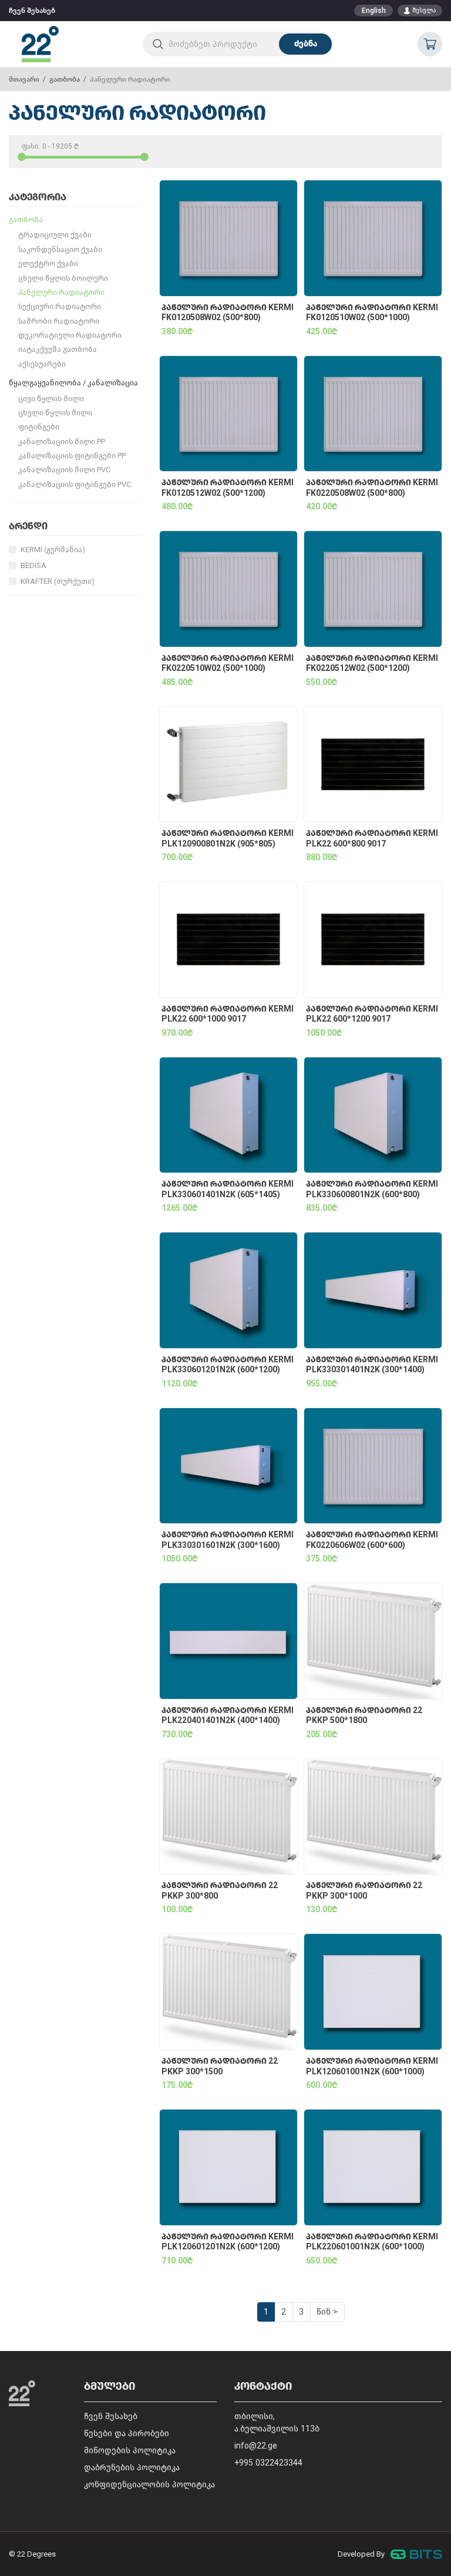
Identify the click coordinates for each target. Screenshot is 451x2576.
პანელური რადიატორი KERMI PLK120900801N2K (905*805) (228, 839)
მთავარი (24, 79)
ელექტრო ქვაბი (48, 263)
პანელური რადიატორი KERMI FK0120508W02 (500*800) (228, 313)
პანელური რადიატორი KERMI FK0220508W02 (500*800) (372, 488)
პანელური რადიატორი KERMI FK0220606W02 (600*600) (372, 1540)
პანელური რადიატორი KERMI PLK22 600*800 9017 (372, 839)
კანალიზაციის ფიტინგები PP (72, 456)
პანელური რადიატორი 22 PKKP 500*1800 (364, 1716)
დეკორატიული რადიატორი (70, 335)
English (374, 11)
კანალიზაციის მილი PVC (64, 470)
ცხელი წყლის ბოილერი (63, 278)
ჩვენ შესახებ (32, 11)
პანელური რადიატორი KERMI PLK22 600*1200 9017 (372, 1014)
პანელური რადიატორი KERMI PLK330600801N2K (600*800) (372, 1189)
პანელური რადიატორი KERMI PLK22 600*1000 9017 (228, 1014)
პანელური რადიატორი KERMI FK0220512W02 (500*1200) (372, 664)
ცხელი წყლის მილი (55, 413)
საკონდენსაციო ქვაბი (60, 249)
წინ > (327, 2312)
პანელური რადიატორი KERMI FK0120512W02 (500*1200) (228, 488)
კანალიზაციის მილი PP (62, 441)
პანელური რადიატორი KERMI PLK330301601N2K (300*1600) (228, 1540)
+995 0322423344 (268, 2463)
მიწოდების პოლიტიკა (130, 2451)
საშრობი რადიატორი (59, 321)
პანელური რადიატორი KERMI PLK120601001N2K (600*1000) (372, 2066)
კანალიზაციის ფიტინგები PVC (75, 484)
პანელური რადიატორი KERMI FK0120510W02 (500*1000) (372, 313)
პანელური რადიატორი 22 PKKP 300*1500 (220, 2066)
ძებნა (306, 44)
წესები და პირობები (127, 2434)
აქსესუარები (42, 364)
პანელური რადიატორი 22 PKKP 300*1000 (364, 1891)
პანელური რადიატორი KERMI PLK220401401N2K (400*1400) (228, 1716)
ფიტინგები (39, 427)
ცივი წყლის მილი (51, 399)
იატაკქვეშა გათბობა (58, 349)
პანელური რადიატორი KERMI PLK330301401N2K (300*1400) (372, 1365)
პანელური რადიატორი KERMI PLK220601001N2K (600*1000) (372, 2242)
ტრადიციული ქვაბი (55, 235)
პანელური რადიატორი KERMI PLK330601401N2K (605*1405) (228, 1189)
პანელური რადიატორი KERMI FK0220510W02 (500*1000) (228, 664)
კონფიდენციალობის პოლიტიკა (149, 2485)
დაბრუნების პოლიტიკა (132, 2468)
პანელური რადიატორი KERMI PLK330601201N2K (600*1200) (228, 1365)
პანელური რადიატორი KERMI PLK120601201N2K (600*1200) (228, 2242)
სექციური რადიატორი (60, 306)
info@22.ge (256, 2446)
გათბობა (65, 79)
